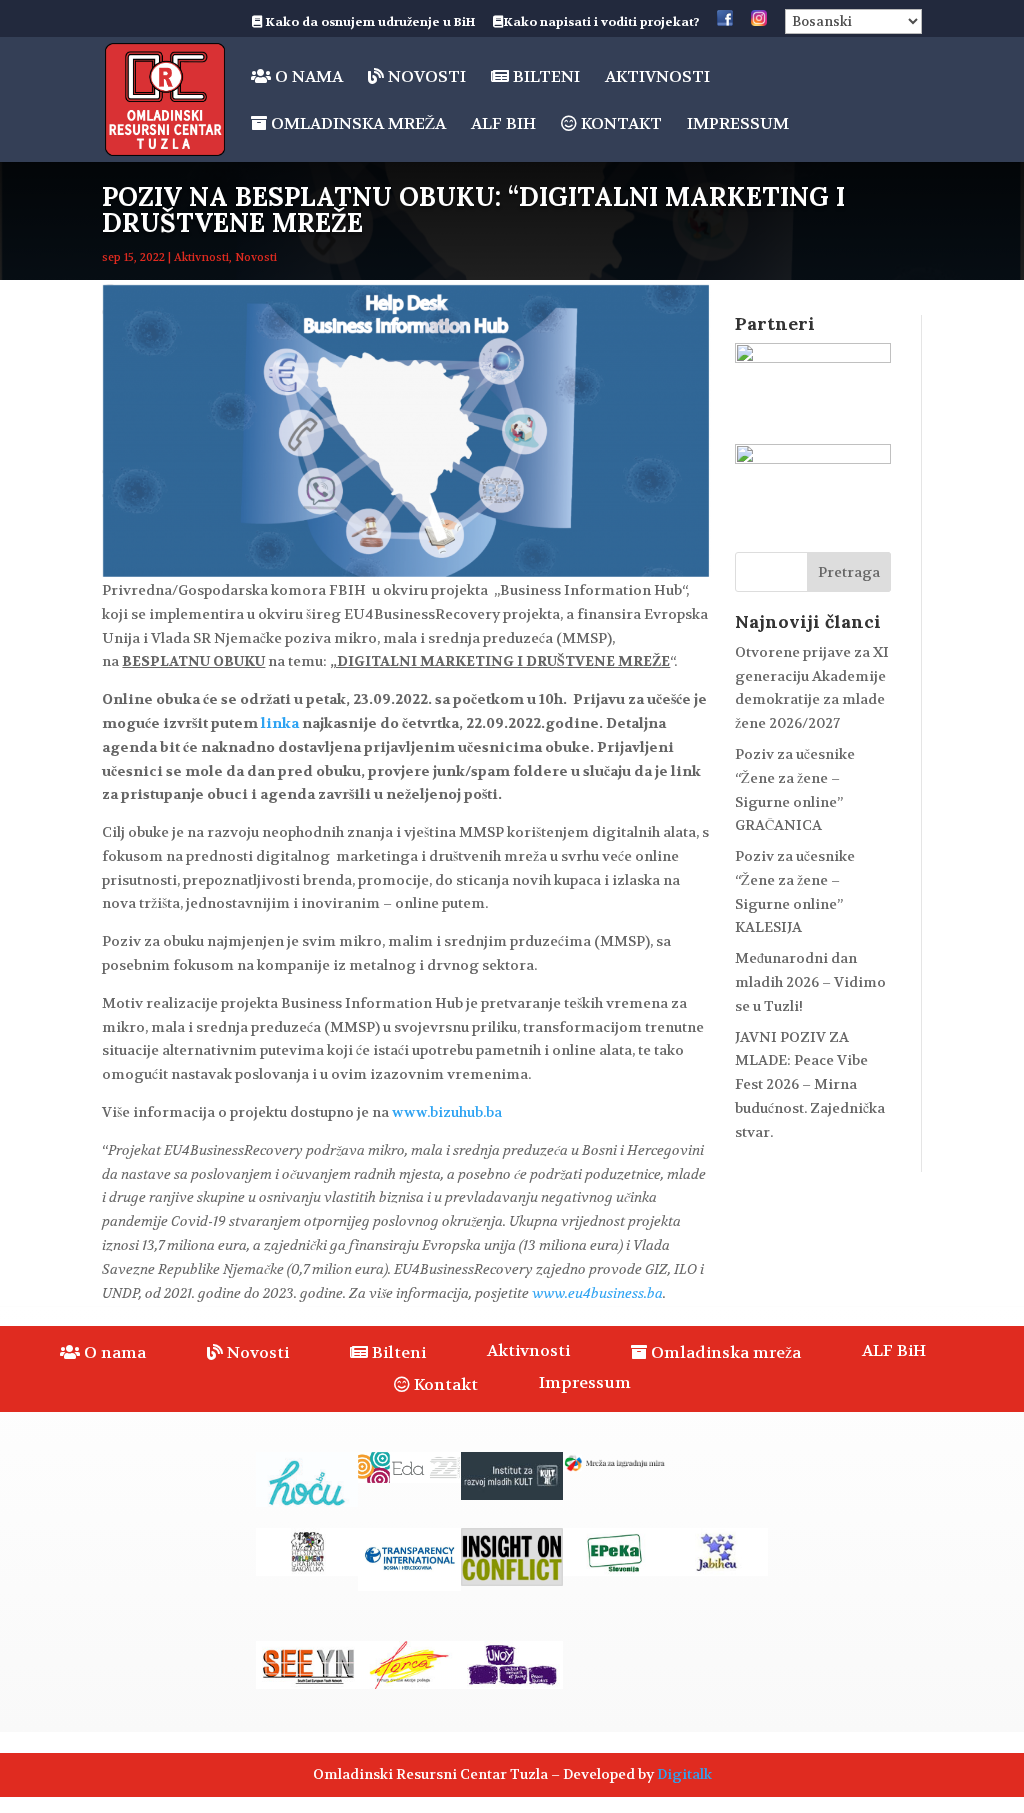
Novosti (425, 77)
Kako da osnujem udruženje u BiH (369, 23)
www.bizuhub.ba (447, 1112)
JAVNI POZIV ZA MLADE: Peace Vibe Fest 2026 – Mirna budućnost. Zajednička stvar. (810, 1084)
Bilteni (544, 77)
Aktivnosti (657, 78)
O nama (307, 77)
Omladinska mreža (356, 124)
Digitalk (684, 1774)
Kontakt (619, 124)
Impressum (738, 125)
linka (280, 723)
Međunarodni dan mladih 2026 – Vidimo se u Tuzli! (810, 982)
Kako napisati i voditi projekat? (601, 23)
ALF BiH (503, 125)
